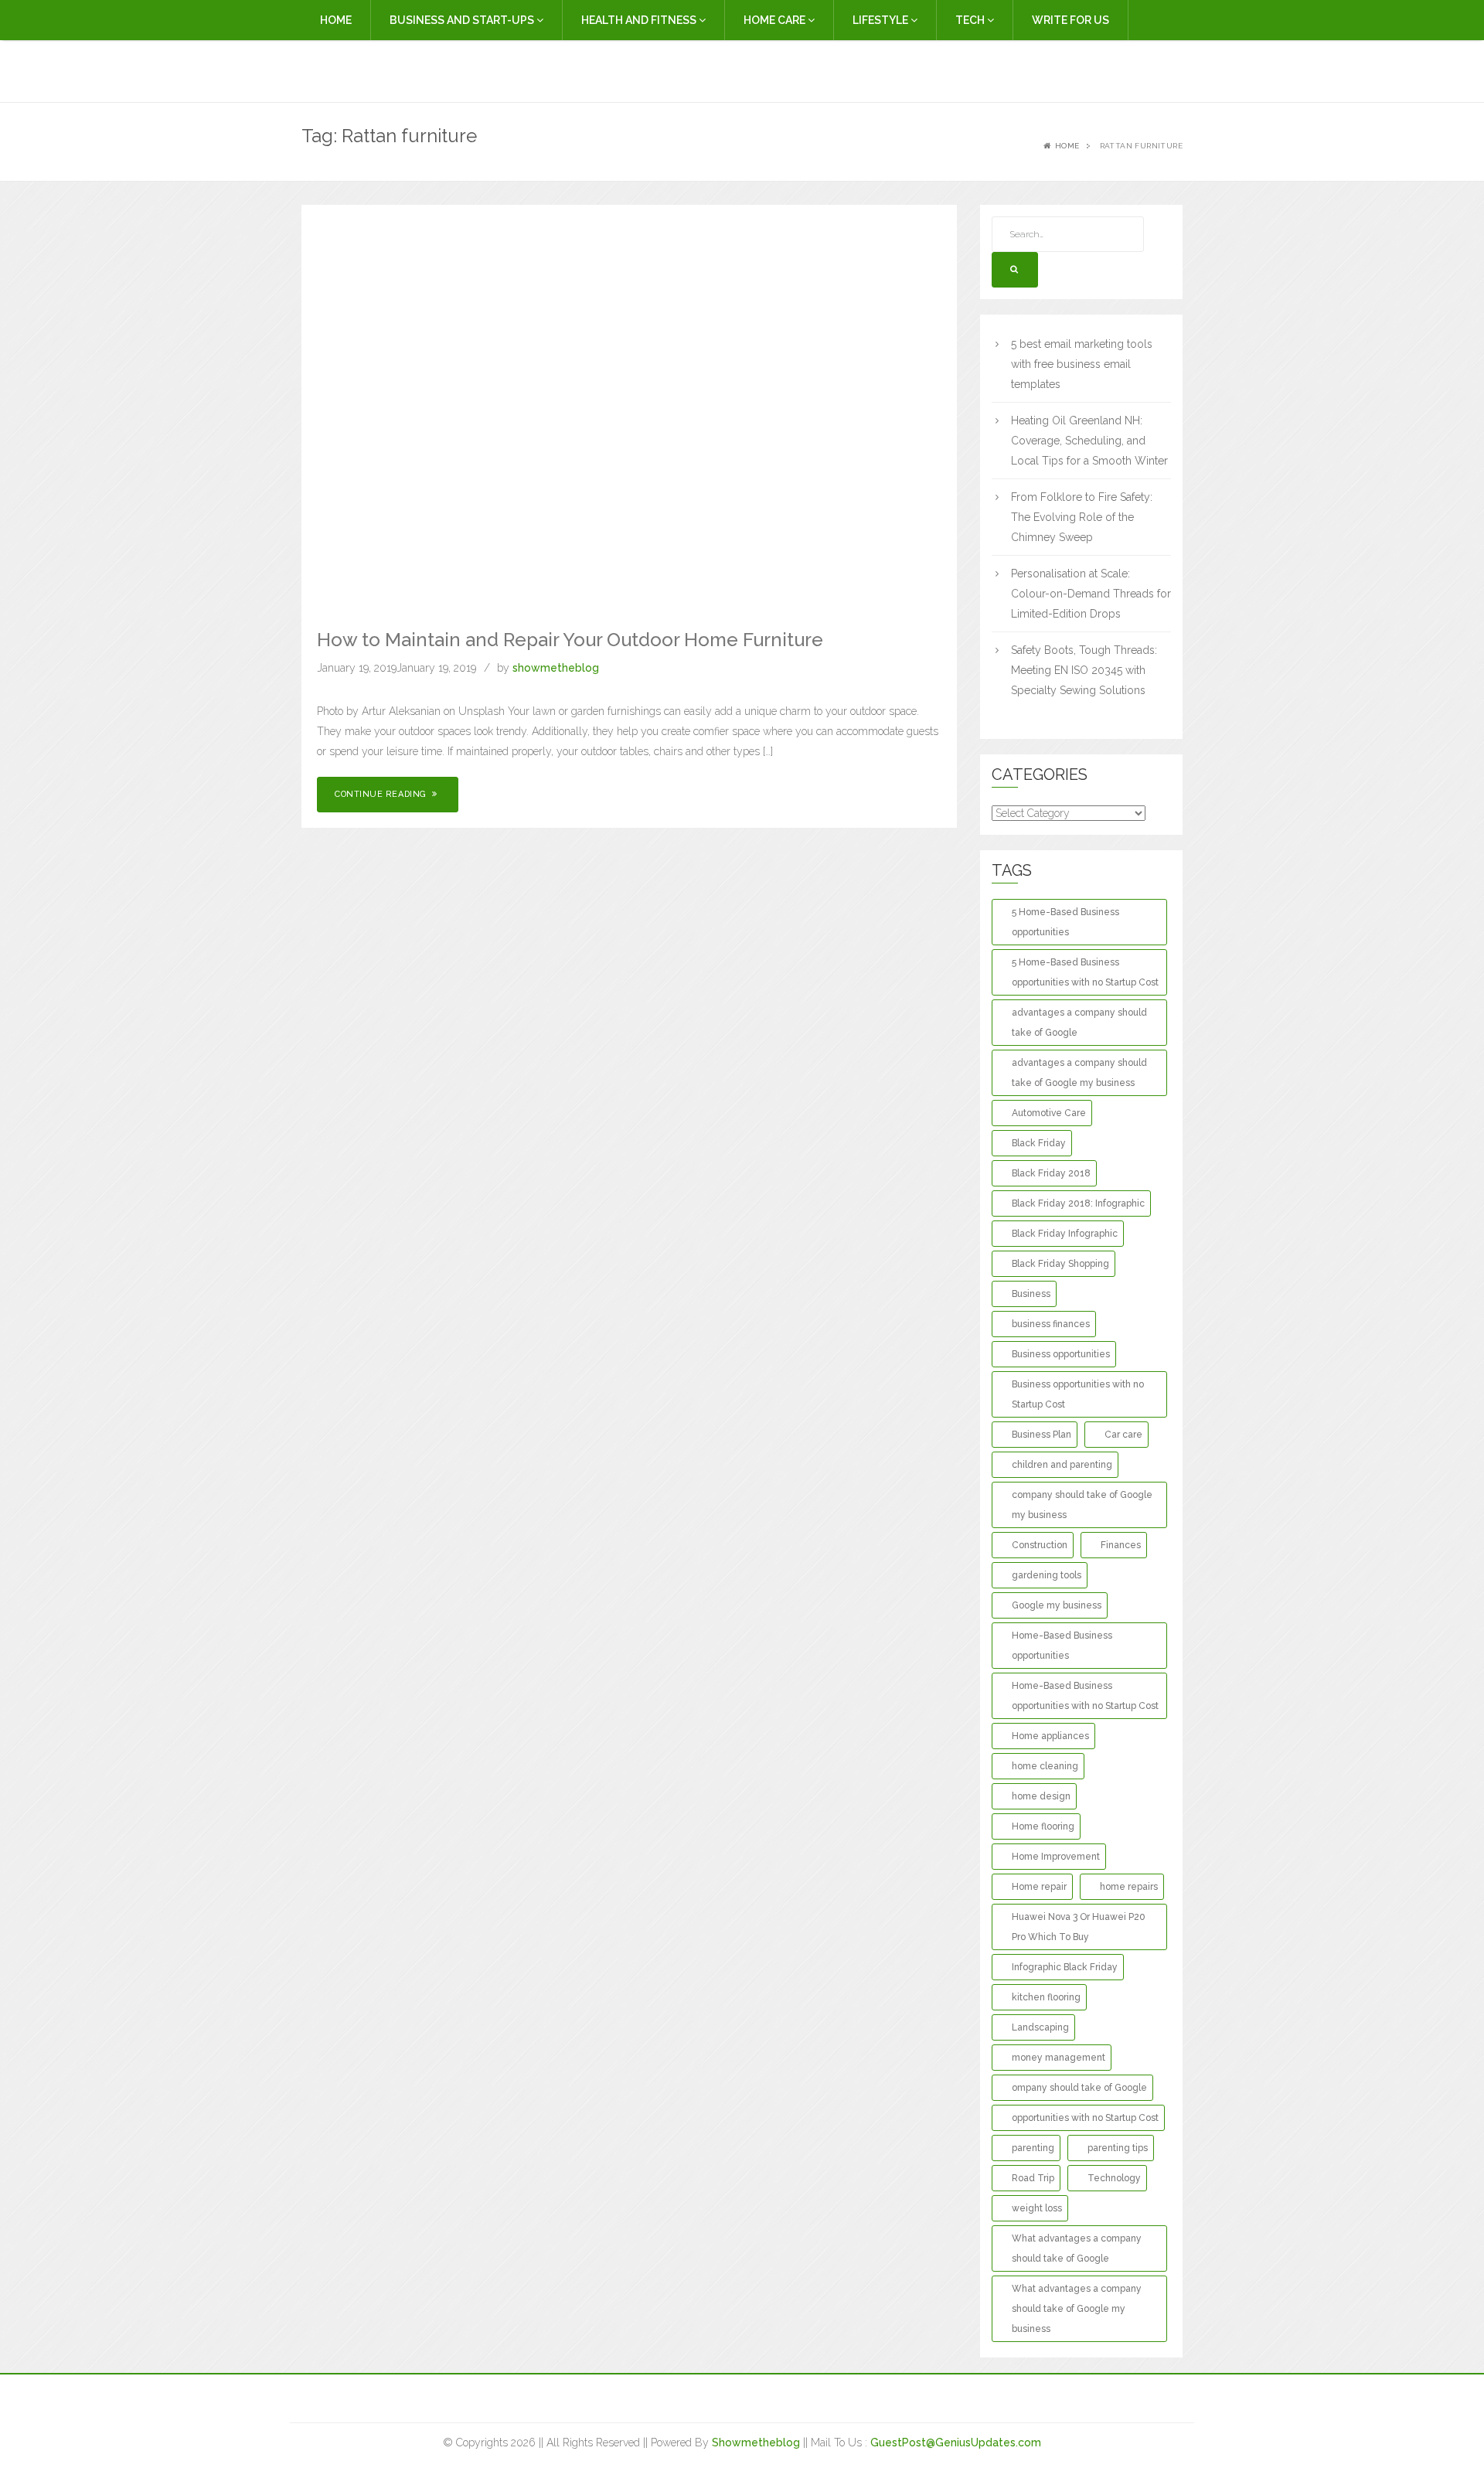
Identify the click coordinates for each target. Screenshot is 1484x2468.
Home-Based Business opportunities (1062, 1646)
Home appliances (1050, 1736)
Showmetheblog (756, 2442)
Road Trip (1033, 2178)
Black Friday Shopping (1060, 1264)
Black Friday (1039, 1143)
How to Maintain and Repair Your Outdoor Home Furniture (570, 640)
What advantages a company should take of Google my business (1077, 2309)
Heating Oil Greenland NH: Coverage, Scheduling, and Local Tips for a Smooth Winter (1089, 441)
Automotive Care (1049, 1113)
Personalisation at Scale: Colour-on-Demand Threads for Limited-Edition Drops (1091, 594)
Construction (1040, 1545)
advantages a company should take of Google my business (1079, 1073)
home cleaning (1045, 1766)
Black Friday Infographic (1065, 1234)
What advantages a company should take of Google (1077, 2248)
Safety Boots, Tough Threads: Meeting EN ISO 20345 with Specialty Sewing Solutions (1084, 670)
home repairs (1129, 1887)
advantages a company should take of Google (1079, 1023)
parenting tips (1118, 2148)
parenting (1033, 2148)
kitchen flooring (1046, 1997)
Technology (1114, 2178)
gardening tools (1047, 1575)
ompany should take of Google (1079, 2088)
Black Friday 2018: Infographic (1078, 1203)
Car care (1123, 1435)
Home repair (1039, 1887)
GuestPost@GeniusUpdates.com (956, 2442)
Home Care (776, 20)
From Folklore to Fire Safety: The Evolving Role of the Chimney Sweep (1082, 517)
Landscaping (1040, 2027)
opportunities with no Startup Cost (1085, 2118)
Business (1031, 1294)
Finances (1121, 1545)
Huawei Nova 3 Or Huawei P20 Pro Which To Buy (1079, 1927)
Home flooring (1043, 1826)
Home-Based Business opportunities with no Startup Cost (1085, 1696)
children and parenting (1062, 1465)
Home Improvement (1056, 1857)
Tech (971, 20)
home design (1041, 1796)
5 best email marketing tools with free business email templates (1082, 364)
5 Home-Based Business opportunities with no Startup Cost (1085, 972)
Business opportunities (1061, 1354)
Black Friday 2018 (1051, 1173)
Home (336, 20)
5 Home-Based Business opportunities (1065, 922)
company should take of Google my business (1082, 1505)
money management (1059, 2058)
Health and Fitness (640, 20)
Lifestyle (882, 20)
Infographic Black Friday (1065, 1967)
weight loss (1037, 2208)
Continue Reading (382, 794)
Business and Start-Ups (463, 20)
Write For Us (1070, 20)
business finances (1051, 1324)
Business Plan (1042, 1435)
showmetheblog (556, 668)
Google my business (1057, 1605)
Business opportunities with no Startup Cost (1078, 1394)
